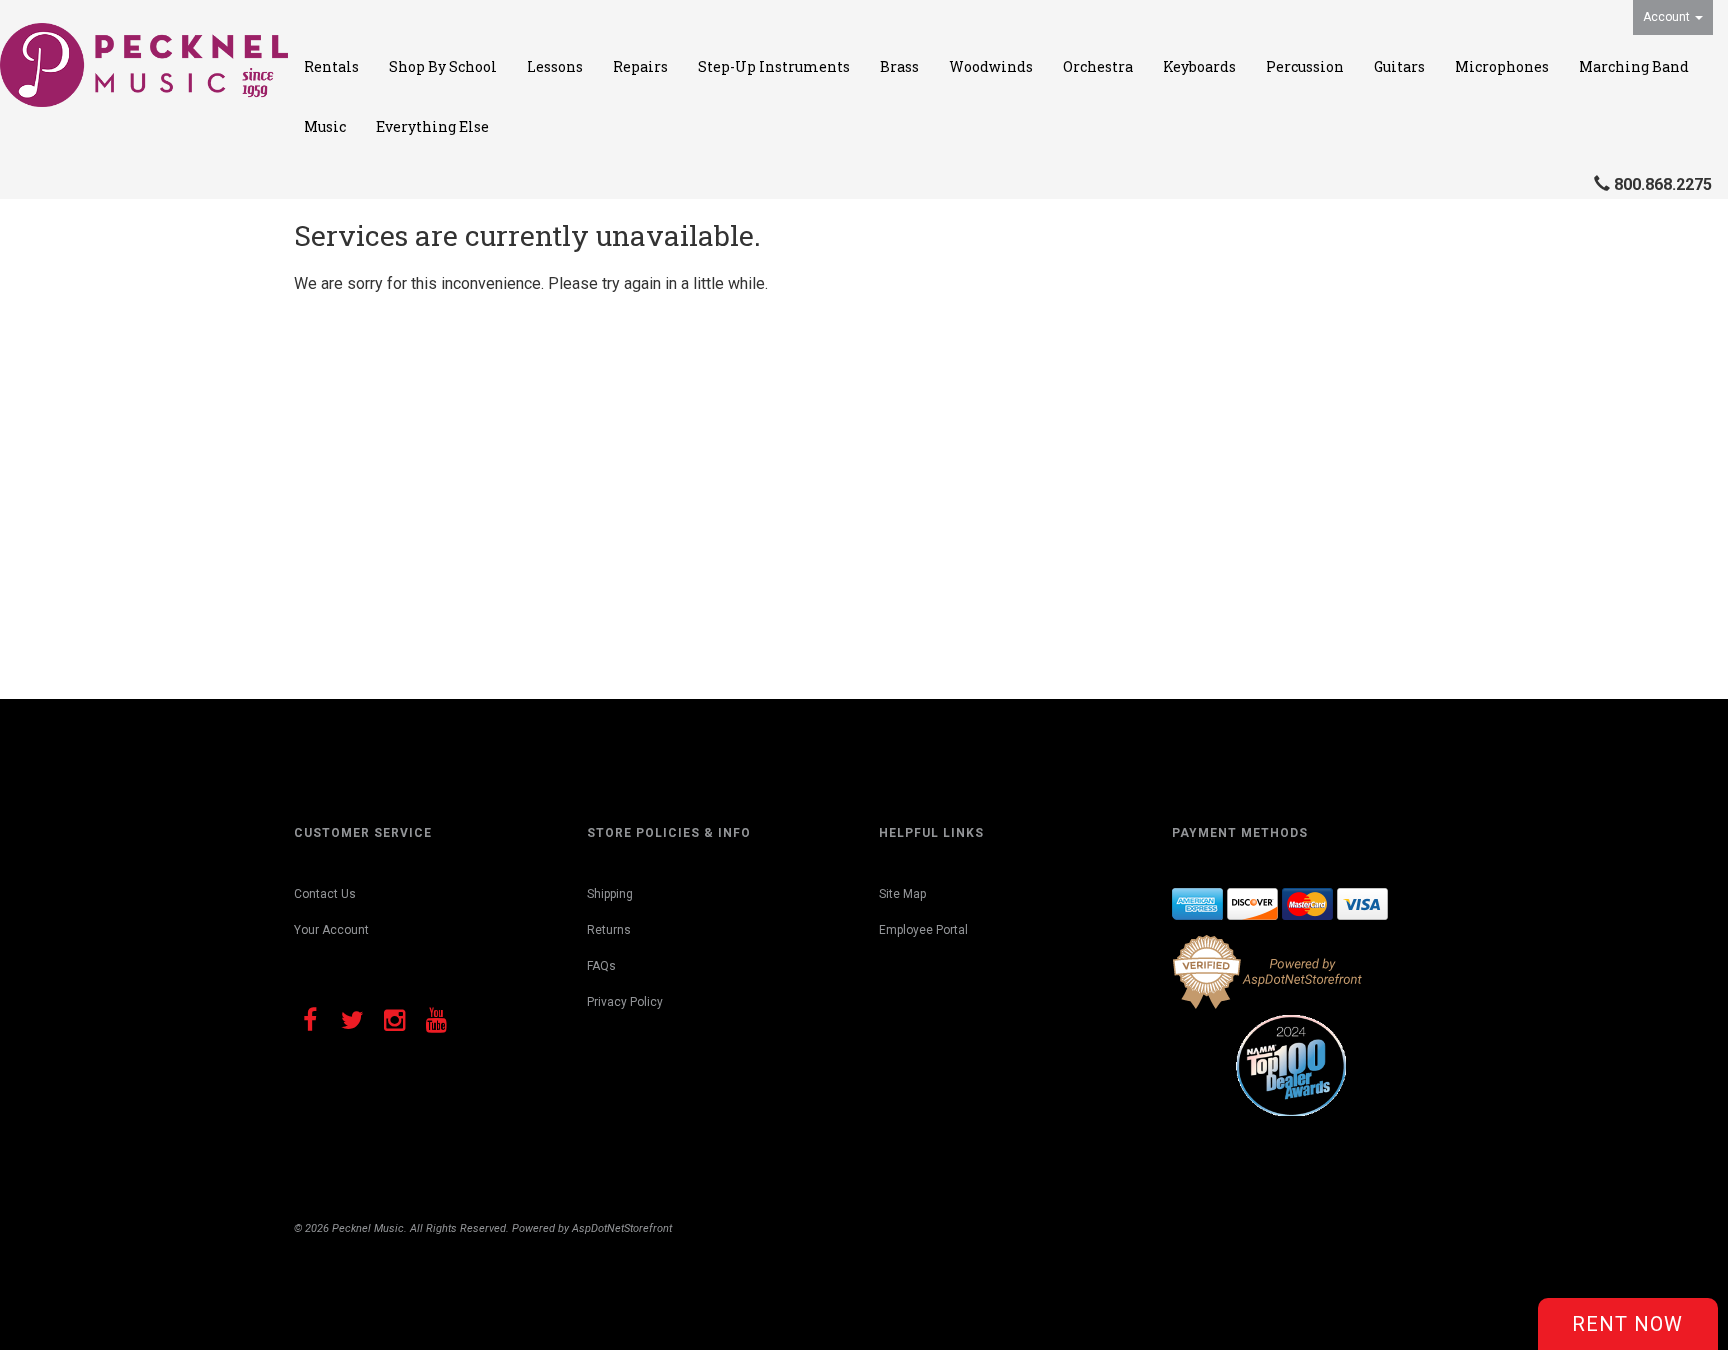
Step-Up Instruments (774, 66)
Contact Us (325, 894)
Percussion (1305, 66)
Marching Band (1634, 66)
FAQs (601, 966)
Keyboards (1199, 66)
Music (325, 126)
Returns (609, 930)
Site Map (902, 894)
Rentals (331, 66)
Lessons (555, 66)
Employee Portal (923, 930)
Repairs (640, 66)
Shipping (610, 894)
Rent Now (1627, 1324)
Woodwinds (991, 66)
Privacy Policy (625, 1002)
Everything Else (432, 126)
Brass (899, 66)
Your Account (331, 930)
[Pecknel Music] (144, 65)
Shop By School (443, 66)
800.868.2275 (1663, 184)
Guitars (1399, 66)
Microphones (1502, 66)
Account (1668, 17)
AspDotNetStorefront (622, 1228)
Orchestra (1098, 66)
